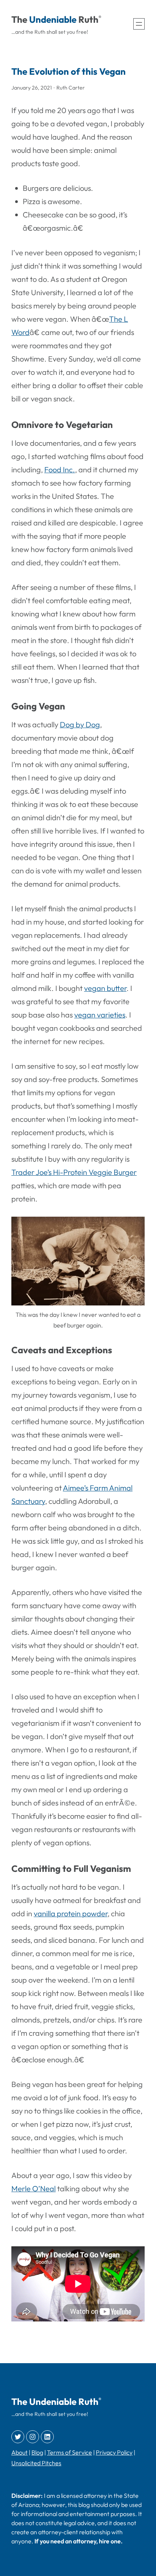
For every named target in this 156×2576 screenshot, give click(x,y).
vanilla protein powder (71, 1913)
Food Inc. (60, 469)
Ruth (88, 19)
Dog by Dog (80, 724)
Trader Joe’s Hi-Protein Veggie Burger (74, 1172)
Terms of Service (69, 2452)
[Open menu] (139, 24)
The (19, 19)
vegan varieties (100, 1015)
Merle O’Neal (34, 2188)
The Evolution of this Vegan (69, 71)
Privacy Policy (114, 2452)
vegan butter (105, 988)
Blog (37, 2452)
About (19, 2452)
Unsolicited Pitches (36, 2463)
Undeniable (53, 19)
